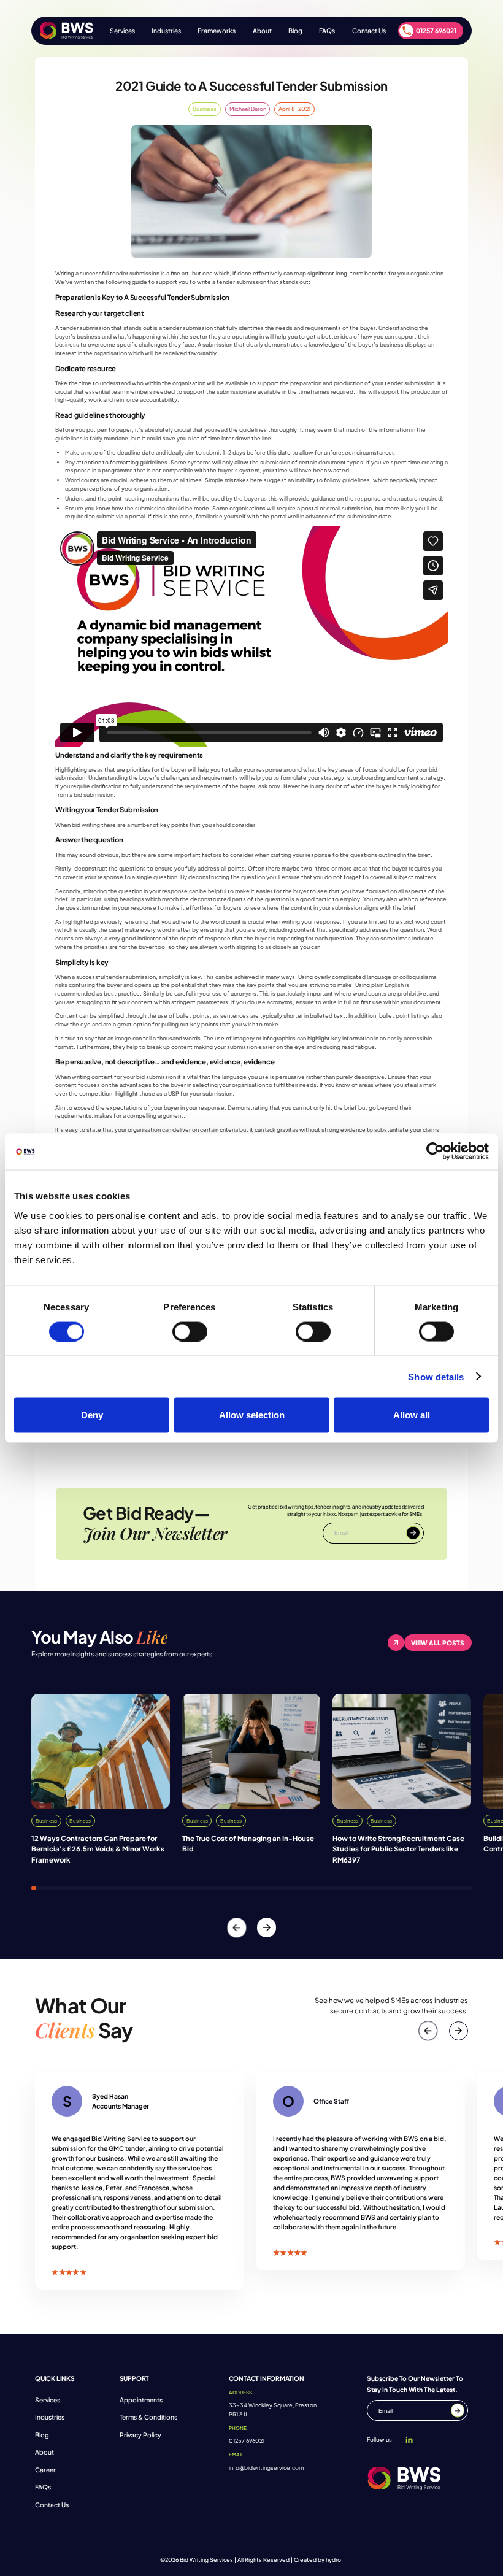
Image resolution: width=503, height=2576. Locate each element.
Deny (92, 1415)
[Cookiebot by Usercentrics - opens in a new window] (435, 1152)
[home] (67, 31)
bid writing (86, 825)
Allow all (412, 1415)
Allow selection (252, 1415)
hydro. (334, 2560)
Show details (436, 1376)
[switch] (190, 1331)
